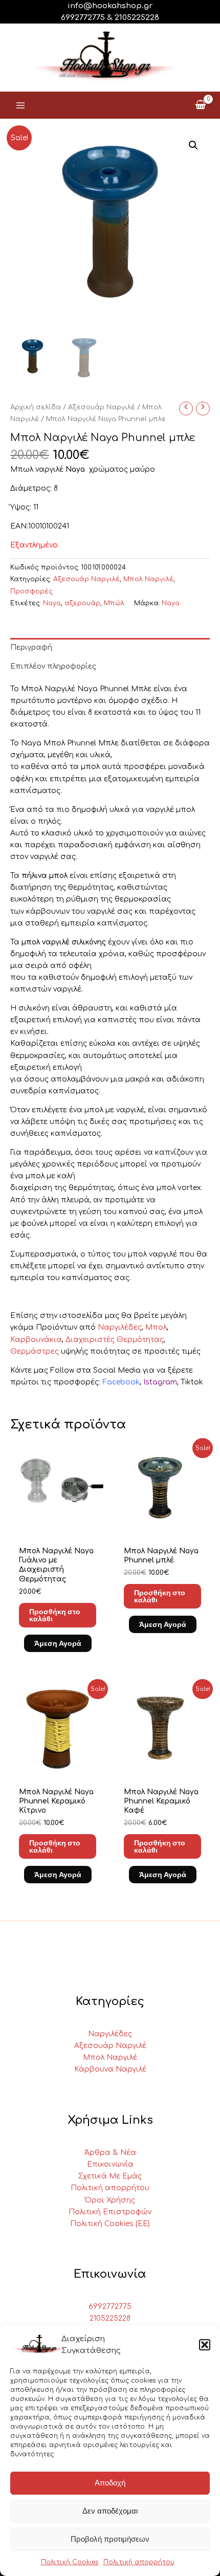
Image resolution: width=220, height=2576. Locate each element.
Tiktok (192, 1382)
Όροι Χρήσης (110, 2200)
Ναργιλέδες (120, 1327)
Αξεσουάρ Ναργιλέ (102, 407)
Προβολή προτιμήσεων (110, 2539)
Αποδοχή (110, 2483)
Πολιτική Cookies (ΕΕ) (110, 2224)
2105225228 (137, 18)
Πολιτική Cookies (70, 2562)
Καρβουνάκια (36, 1340)
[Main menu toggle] (20, 105)
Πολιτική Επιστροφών (110, 2212)
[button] (205, 2345)
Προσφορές (31, 591)
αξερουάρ (82, 603)
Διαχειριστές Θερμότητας (115, 1340)
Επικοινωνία (110, 2164)
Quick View (58, 1527)
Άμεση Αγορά (58, 1643)
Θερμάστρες (35, 1351)
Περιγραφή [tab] (31, 647)
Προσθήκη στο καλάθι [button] (55, 1615)
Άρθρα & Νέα (110, 2153)
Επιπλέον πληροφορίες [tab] (53, 666)
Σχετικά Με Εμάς (110, 2176)
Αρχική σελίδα (36, 407)
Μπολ (156, 1327)
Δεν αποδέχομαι (110, 2511)
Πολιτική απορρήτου (139, 2562)
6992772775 (110, 2307)
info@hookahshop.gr (110, 6)
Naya (52, 603)
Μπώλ (114, 603)
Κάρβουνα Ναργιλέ (110, 2069)
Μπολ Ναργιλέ (148, 579)
